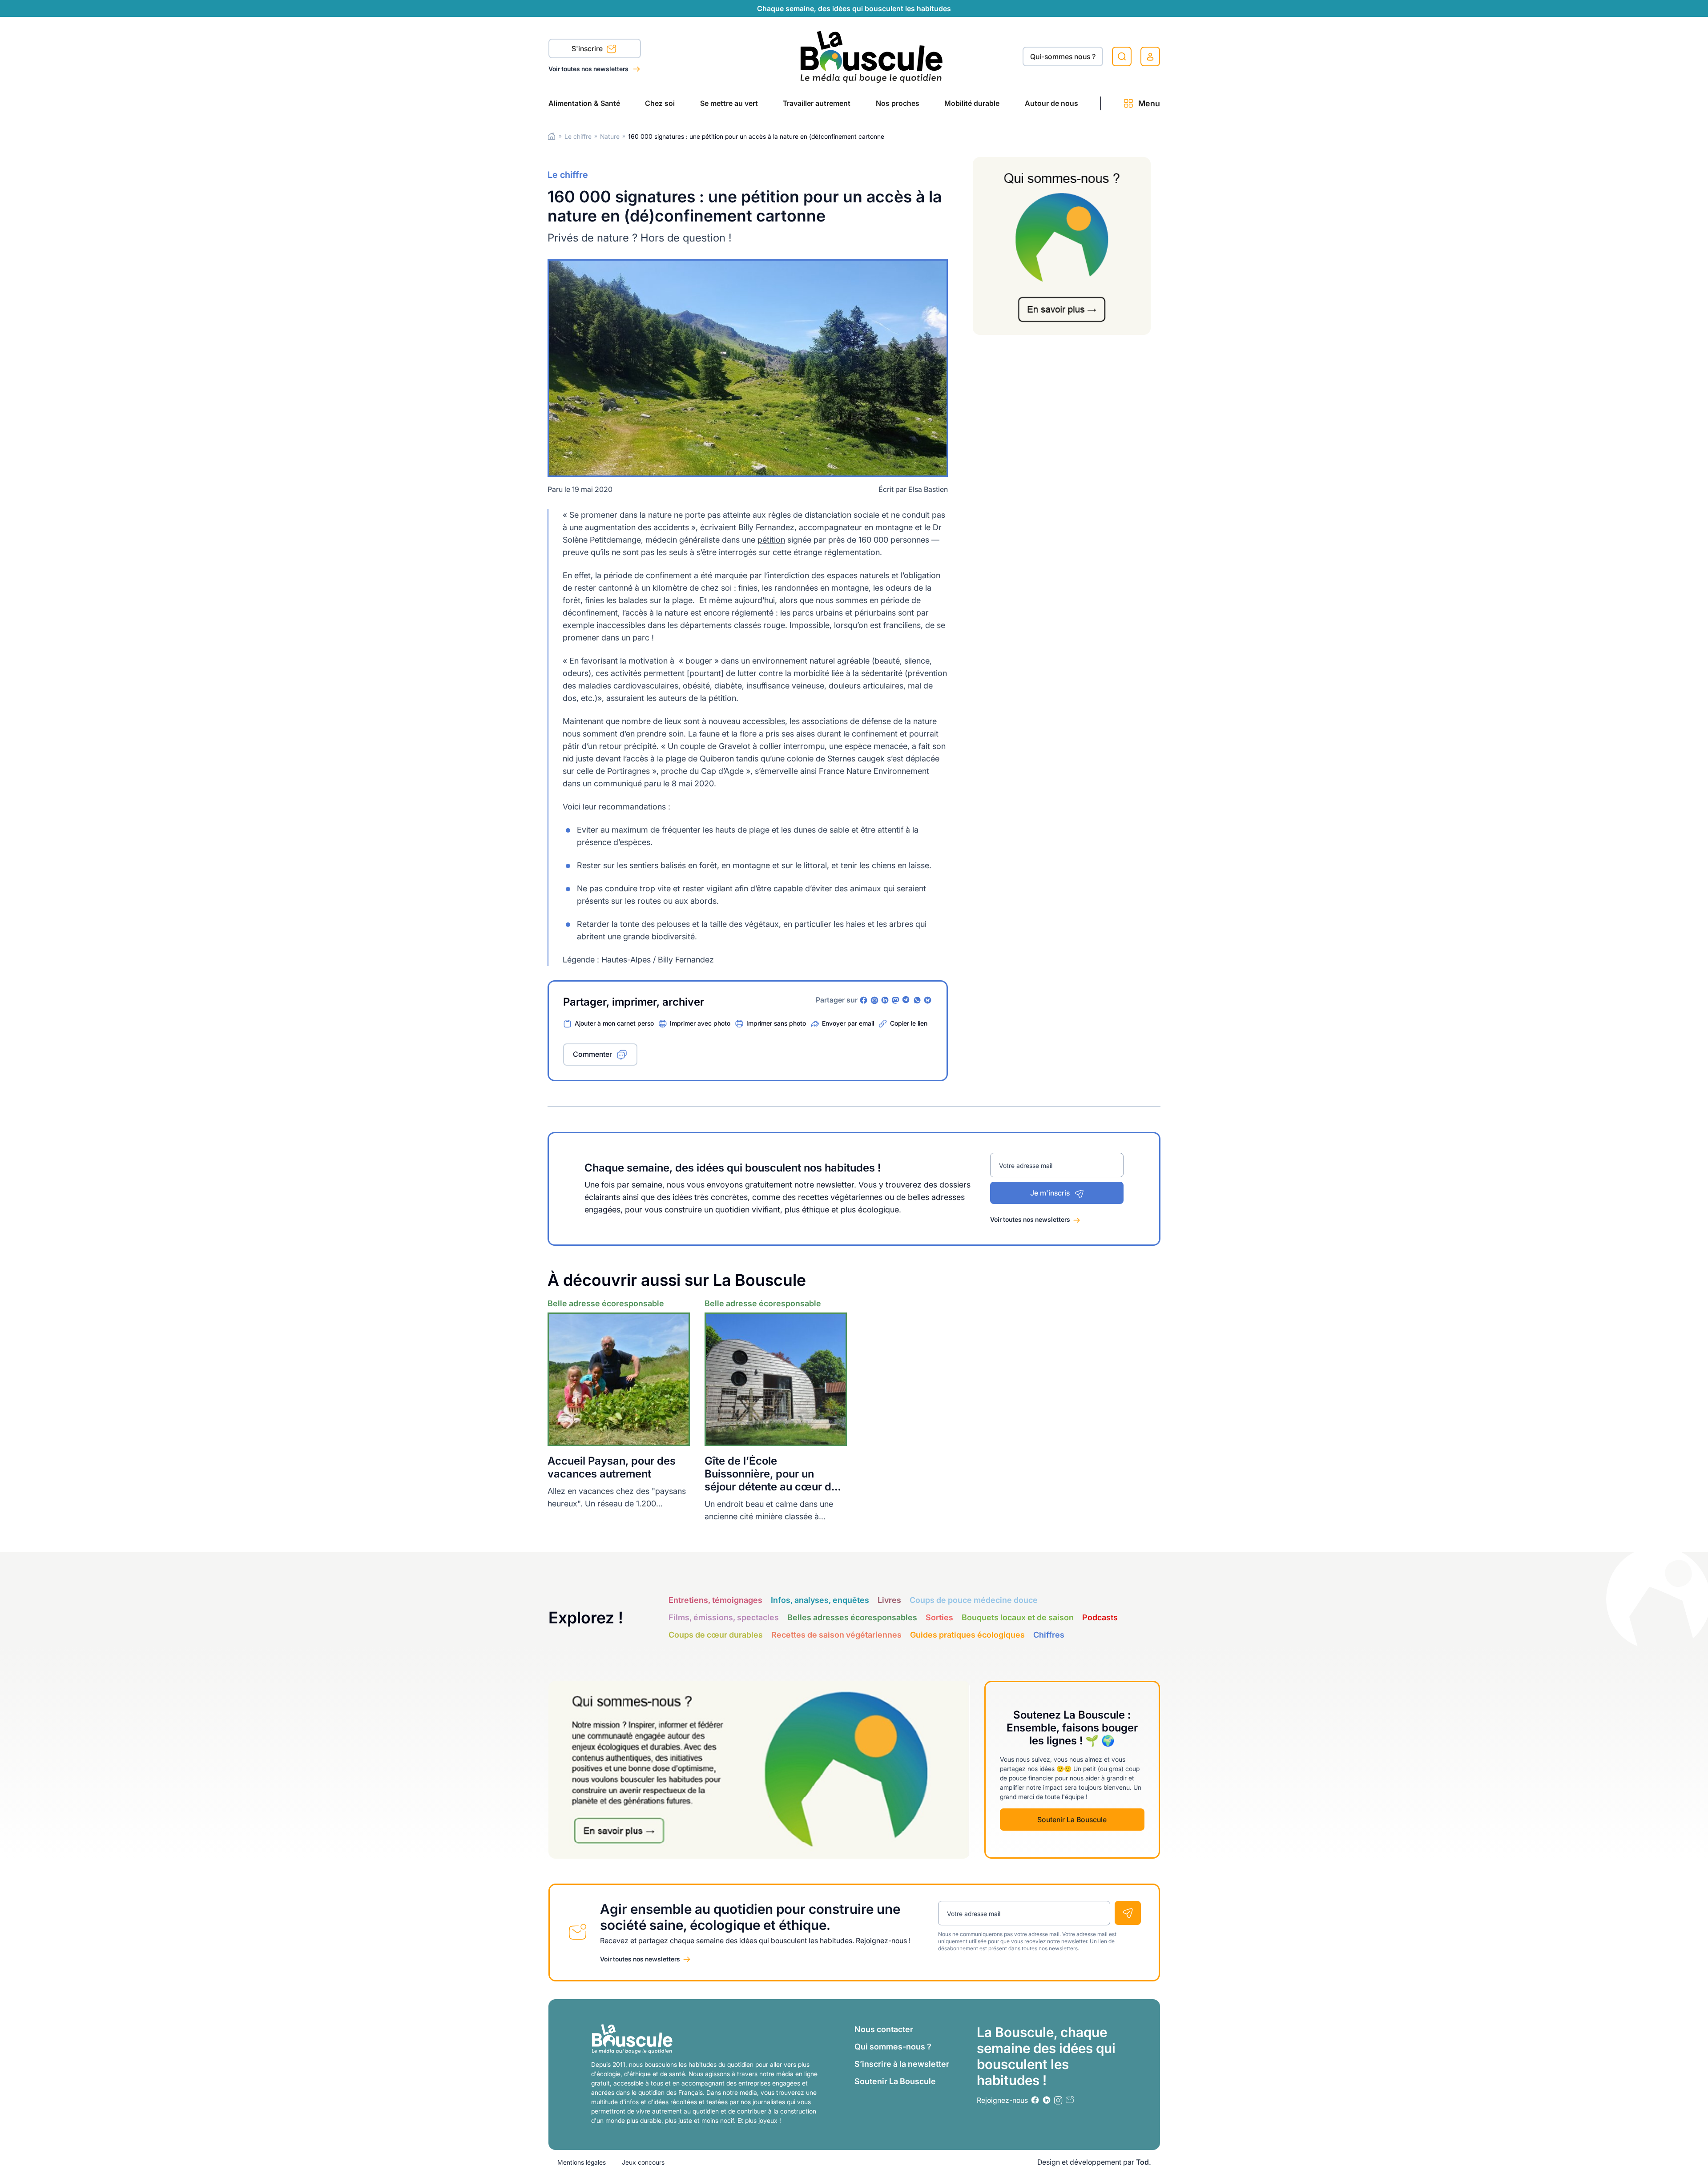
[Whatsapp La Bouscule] (917, 1000)
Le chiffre (578, 136)
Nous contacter (884, 2029)
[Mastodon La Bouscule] (896, 1000)
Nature (610, 136)
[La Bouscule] (872, 56)
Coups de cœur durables (716, 1635)
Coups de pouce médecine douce (974, 1600)
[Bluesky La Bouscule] (928, 1000)
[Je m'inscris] (1128, 1913)
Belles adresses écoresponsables (852, 1617)
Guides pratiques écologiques (967, 1635)
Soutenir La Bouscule (1072, 1820)
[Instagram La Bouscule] (874, 1000)
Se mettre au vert (729, 103)
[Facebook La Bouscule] (864, 1000)
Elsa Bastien (928, 489)
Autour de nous (1051, 103)
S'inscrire (588, 48)
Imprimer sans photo (776, 1023)
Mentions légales (582, 2162)
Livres (889, 1600)
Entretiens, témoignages (715, 1600)
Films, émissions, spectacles (724, 1617)
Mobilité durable (972, 103)
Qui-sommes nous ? (1063, 56)
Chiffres (1049, 1635)
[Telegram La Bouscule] (906, 1000)
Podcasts (1100, 1617)
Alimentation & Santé (584, 103)
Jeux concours (643, 2162)
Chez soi (660, 103)
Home (552, 136)
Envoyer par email (848, 1023)
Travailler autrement (817, 103)
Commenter (592, 1054)
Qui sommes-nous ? (893, 2047)
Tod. (1144, 2162)
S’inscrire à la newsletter (902, 2064)
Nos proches (898, 103)
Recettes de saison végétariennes (836, 1635)
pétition (771, 540)
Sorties (939, 1617)
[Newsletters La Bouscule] (1070, 2100)
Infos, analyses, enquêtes (820, 1600)
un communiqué (612, 783)
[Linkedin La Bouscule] (885, 1000)
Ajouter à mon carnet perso (614, 1023)
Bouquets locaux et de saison (1018, 1617)
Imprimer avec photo (700, 1023)
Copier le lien (909, 1023)
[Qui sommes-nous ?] (1062, 246)
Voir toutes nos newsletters (589, 69)
